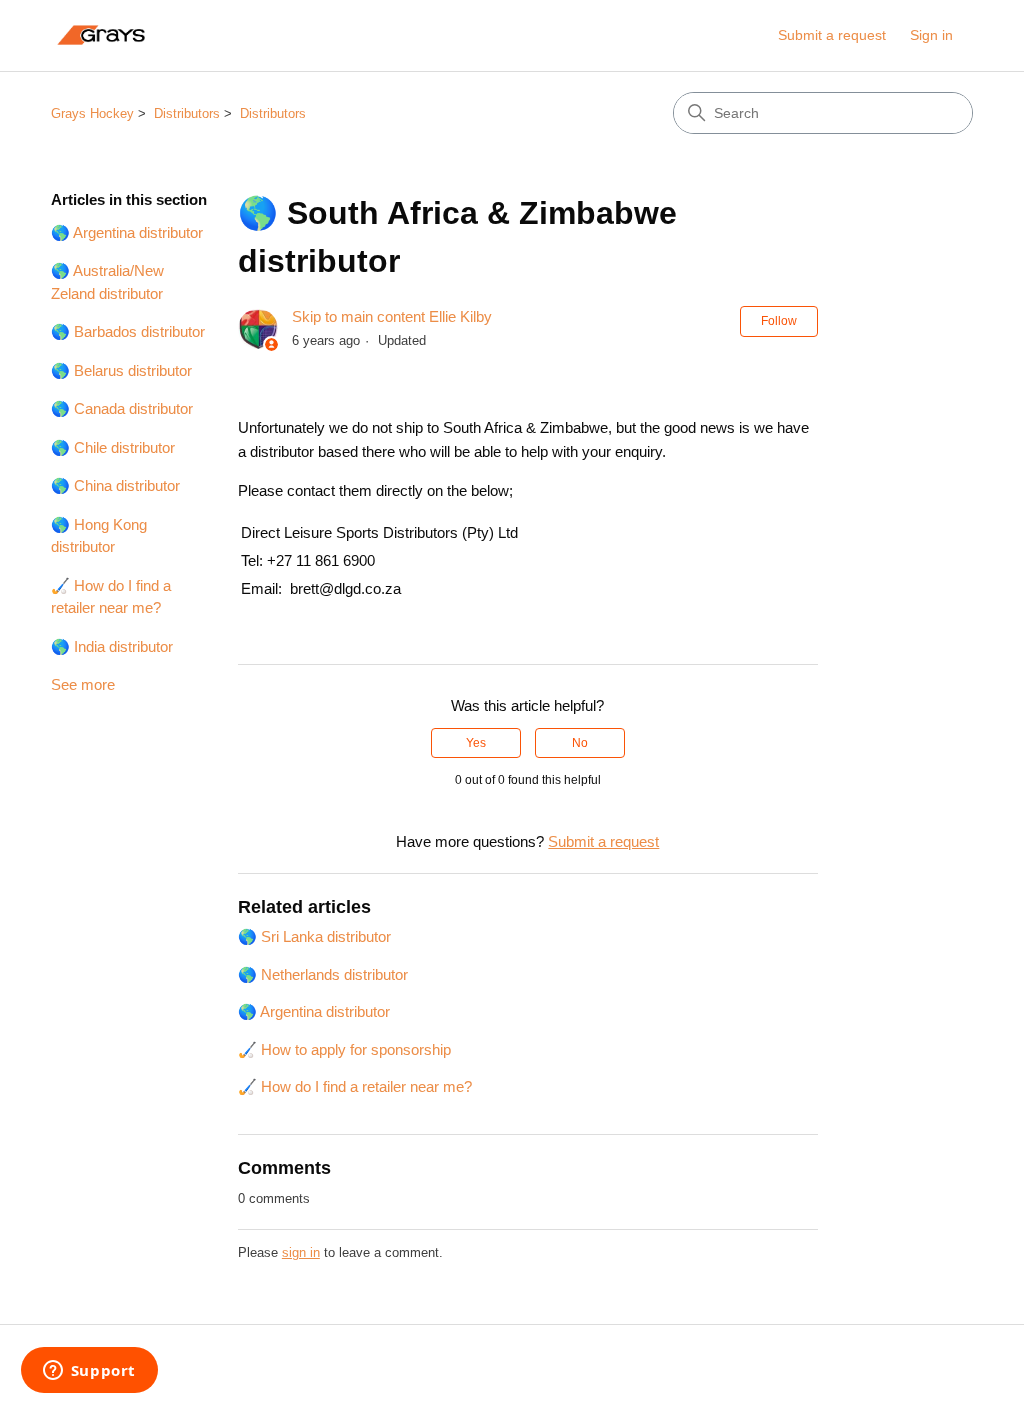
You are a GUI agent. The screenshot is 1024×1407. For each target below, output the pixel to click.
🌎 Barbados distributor (128, 331)
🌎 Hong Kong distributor (99, 536)
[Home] (100, 35)
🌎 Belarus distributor (121, 370)
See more (83, 684)
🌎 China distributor (115, 485)
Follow (779, 321)
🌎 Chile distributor (113, 447)
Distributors (187, 113)
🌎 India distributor (112, 646)
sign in (301, 1252)
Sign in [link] (931, 35)
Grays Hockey (92, 113)
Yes (476, 743)
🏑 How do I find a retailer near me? (111, 597)
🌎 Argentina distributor (127, 232)
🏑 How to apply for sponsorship (344, 1049)
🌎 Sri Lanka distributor (314, 936)
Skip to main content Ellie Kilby (392, 316)
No (580, 743)
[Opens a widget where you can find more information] (89, 1372)
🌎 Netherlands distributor (323, 974)
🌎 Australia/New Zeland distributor (107, 282)
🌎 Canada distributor (122, 408)
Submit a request (832, 35)
